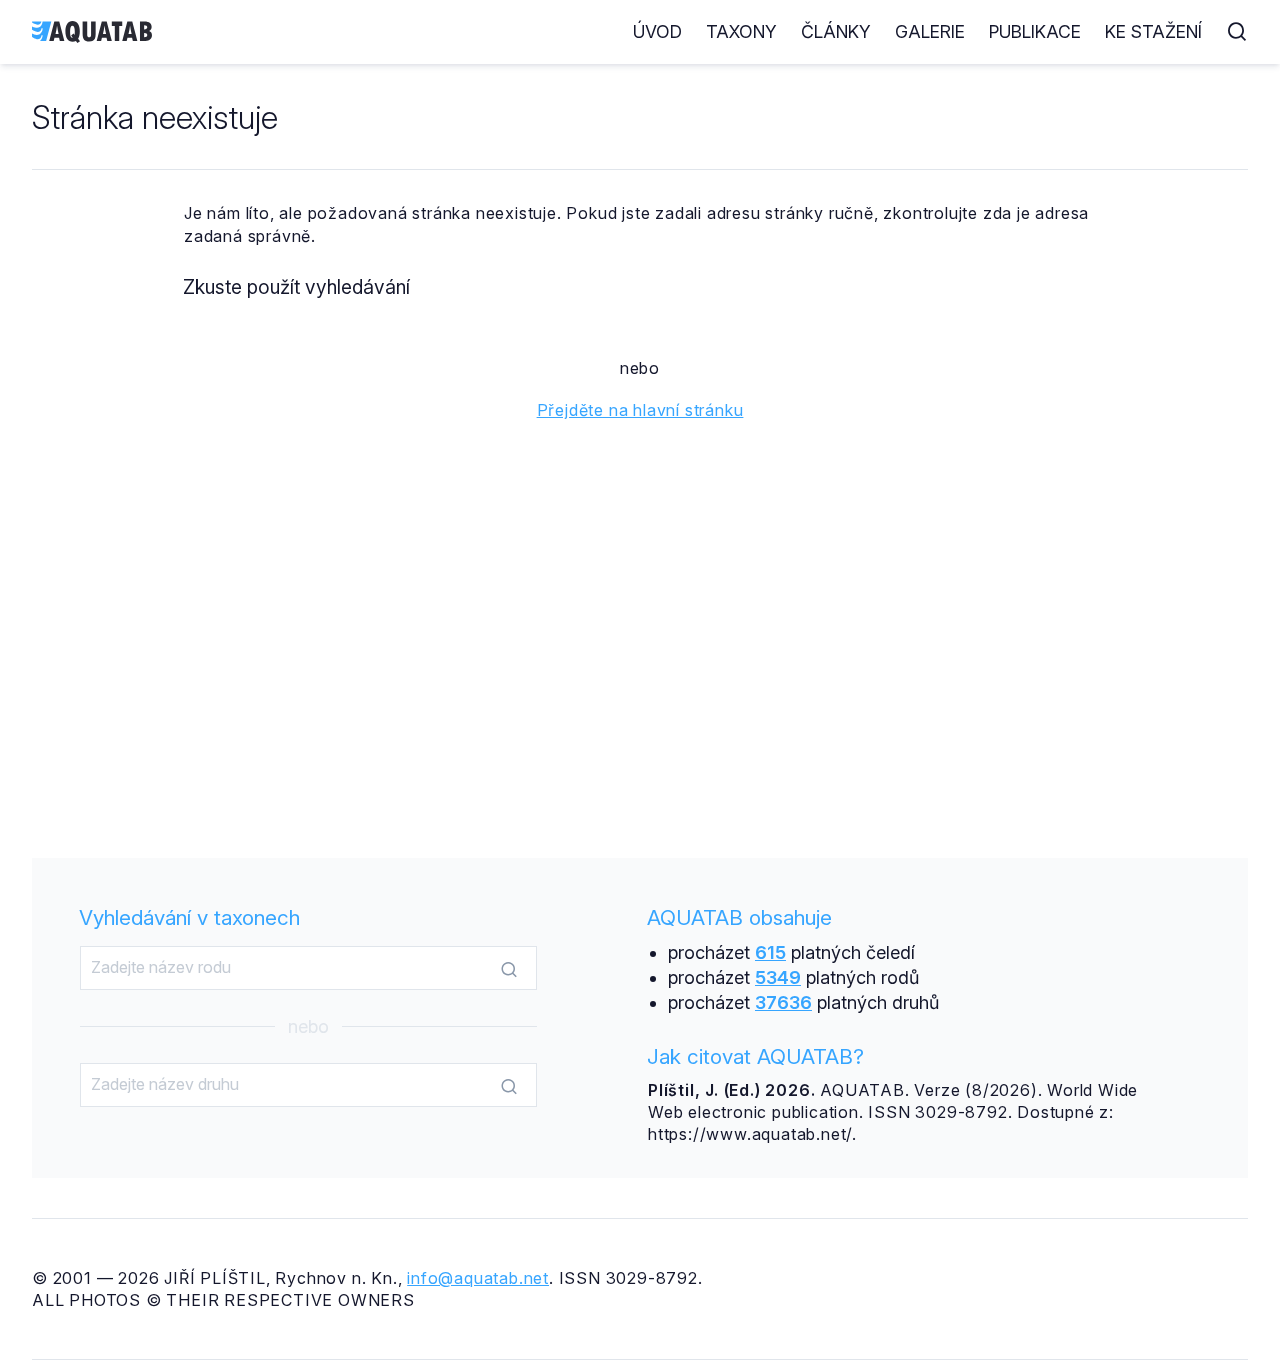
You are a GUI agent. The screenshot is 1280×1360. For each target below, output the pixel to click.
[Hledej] (509, 969)
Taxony (741, 31)
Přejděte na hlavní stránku (640, 410)
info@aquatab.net (478, 1278)
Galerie (930, 31)
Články (836, 31)
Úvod (657, 31)
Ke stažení (1153, 31)
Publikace (1035, 31)
